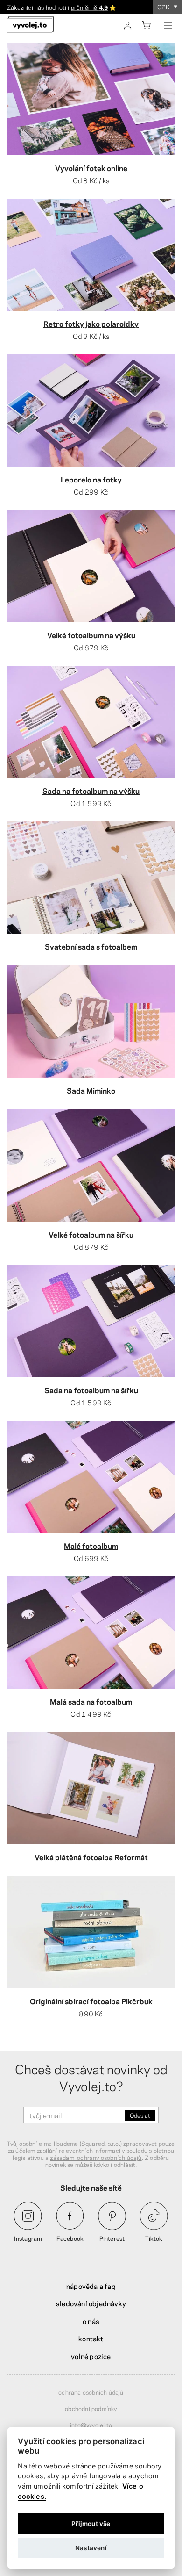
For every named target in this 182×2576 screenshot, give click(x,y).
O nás (91, 2321)
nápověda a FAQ (91, 2286)
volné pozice (91, 2356)
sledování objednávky (91, 2303)
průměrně (89, 7)
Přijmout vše (91, 2524)
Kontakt (91, 2338)
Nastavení (91, 2548)
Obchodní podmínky (91, 2408)
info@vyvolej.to (91, 2425)
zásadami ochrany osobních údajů (96, 2157)
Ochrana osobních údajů (91, 2392)
